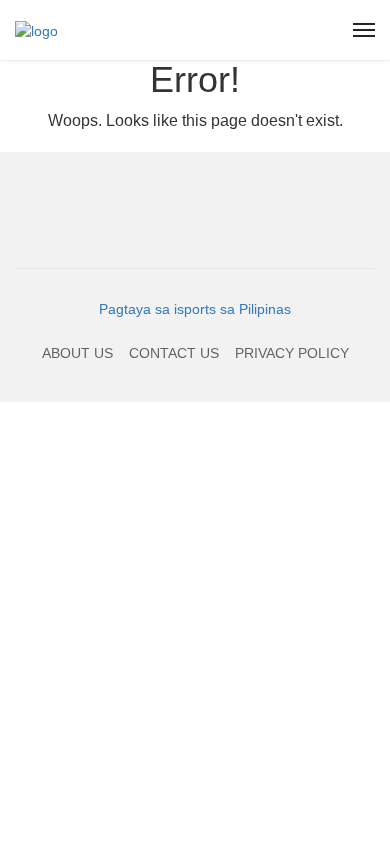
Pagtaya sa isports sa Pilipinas (195, 309)
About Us (77, 353)
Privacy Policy (292, 353)
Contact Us (174, 353)
